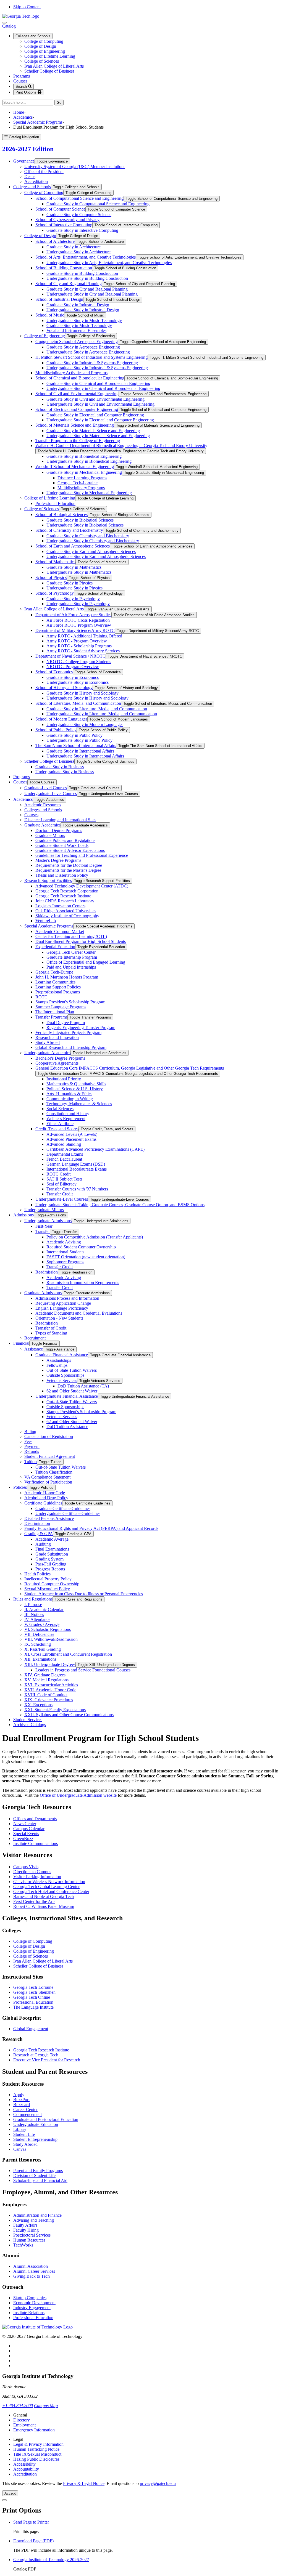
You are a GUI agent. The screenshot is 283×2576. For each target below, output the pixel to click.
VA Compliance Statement (47, 1477)
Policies (20, 1487)
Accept (10, 2493)
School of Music (50, 315)
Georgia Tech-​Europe (54, 972)
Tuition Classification (54, 1472)
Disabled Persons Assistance (49, 1518)
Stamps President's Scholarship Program (70, 1002)
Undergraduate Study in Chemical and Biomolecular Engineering (103, 388)
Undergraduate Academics (47, 1053)
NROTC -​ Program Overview (73, 667)
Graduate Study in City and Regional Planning (87, 289)
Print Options (27, 92)
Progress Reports (50, 1569)
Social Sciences (60, 1109)
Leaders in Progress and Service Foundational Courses (83, 1670)
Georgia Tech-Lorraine (33, 1987)
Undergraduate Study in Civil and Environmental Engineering (100, 404)
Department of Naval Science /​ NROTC (70, 656)
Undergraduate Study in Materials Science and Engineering (98, 436)
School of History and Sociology (64, 688)
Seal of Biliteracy (61, 1184)
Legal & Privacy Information (38, 2444)
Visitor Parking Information (37, 1877)
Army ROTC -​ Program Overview (77, 641)
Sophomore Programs (65, 1262)
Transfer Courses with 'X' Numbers (77, 1189)
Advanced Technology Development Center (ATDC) (82, 886)
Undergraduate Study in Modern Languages (85, 725)
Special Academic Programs (38, 122)
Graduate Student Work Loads (62, 845)
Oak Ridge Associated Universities (66, 911)
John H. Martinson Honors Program (67, 977)
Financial (21, 1343)
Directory (22, 2420)
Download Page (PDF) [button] (33, 2541)
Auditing (43, 1544)
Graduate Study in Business (60, 767)
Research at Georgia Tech (36, 2055)
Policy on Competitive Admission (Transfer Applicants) (95, 1237)
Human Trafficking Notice (36, 2449)
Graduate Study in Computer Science (79, 215)
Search (22, 87)
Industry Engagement (32, 2308)
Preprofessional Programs (58, 992)
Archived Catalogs (30, 1725)
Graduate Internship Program (72, 957)
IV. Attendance (37, 1619)
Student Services (28, 1720)
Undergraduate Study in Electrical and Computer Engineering (100, 420)
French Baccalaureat (64, 1159)
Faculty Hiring (26, 2230)
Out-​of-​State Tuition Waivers (72, 1370)
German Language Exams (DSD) (76, 1164)
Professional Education (55, 503)
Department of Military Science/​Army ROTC (75, 630)
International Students (65, 1252)
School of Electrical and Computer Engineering (77, 409)
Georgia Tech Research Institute (63, 896)
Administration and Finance (37, 2215)
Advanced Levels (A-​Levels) (72, 1134)
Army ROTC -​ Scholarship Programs (79, 646)
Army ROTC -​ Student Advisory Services (83, 651)
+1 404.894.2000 (18, 2406)
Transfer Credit (60, 1194)
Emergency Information (34, 2430)
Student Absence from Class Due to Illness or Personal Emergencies (84, 1594)
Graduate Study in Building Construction (82, 273)
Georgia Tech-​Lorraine (78, 483)
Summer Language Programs (61, 1007)
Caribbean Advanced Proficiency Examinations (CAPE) (95, 1149)
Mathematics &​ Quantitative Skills (76, 1084)
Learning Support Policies (58, 987)
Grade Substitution (52, 1554)
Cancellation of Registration (49, 1436)
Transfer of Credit (51, 1328)
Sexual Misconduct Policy (47, 1589)
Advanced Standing (64, 1144)
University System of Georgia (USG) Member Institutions (75, 167)
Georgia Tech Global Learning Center (46, 1887)
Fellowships (57, 1365)
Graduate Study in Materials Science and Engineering (93, 431)
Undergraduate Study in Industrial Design (83, 310)
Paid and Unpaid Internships (71, 967)
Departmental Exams (65, 1154)
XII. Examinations (40, 1659)
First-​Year (44, 1226)
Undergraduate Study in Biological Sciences (85, 525)
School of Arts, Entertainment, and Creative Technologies (86, 257)
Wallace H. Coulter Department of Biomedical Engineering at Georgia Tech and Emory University (121, 446)
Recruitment (35, 1338)
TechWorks (23, 2245)
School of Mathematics (55, 562)
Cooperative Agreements (57, 1063)
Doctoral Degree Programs (59, 830)
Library (20, 2129)
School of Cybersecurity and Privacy (67, 220)
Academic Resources (43, 805)
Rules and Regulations (33, 1599)
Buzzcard (22, 2105)
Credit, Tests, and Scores (57, 1129)
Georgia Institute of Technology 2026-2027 (51, 2560)
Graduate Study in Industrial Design (78, 305)
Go (60, 103)
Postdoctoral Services (32, 2235)
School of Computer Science (60, 209)
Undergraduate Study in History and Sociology (87, 698)
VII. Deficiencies (39, 1634)
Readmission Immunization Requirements (83, 1282)
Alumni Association (31, 2266)
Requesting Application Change (63, 1303)
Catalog (9, 26)
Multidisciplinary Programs (81, 488)
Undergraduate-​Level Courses (51, 793)
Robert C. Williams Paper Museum (44, 1906)
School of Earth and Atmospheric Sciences (73, 546)
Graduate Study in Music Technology (79, 325)
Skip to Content (27, 7)
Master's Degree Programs (58, 860)
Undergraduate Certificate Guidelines (68, 1513)
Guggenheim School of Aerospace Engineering (77, 341)
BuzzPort (21, 2100)
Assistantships (59, 1360)
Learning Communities (55, 982)
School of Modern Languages (61, 719)
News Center (25, 1824)
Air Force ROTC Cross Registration (78, 620)
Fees (28, 1441)
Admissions (23, 1215)
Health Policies (37, 1574)
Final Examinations (52, 1549)
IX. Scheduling (38, 1644)
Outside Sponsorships (65, 1375)
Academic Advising (64, 1242)
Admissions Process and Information (67, 1298)
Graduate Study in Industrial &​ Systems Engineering (92, 363)
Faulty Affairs (25, 2225)
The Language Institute (33, 2007)
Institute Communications (36, 1843)
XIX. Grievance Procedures (49, 1700)
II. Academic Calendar (44, 1609)
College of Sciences (42, 61)
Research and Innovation (57, 1037)
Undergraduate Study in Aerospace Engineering (88, 352)
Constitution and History (68, 1114)
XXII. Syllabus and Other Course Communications (69, 1715)
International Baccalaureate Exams (77, 1169)
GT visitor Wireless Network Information (49, 1882)
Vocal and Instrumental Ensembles (76, 330)
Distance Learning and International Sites (60, 820)
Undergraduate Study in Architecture (78, 252)
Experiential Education (55, 947)
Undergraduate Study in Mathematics (79, 572)
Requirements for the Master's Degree (68, 870)
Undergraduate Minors (44, 1210)
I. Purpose (33, 1605)
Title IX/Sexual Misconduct (37, 2454)
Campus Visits (26, 1867)
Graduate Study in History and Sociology (82, 693)
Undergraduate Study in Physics (74, 588)
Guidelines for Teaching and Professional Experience (82, 855)
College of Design (40, 46)
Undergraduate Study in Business (65, 772)
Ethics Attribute (60, 1124)
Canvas (20, 2149)
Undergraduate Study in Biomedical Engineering (89, 461)
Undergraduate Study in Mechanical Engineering (89, 493)
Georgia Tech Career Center (71, 952)
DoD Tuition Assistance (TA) (83, 1386)
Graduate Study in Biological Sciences (80, 520)
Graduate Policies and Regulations (65, 840)
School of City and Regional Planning (69, 284)
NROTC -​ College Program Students (79, 662)
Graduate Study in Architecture (74, 247)
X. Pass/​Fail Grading (43, 1649)
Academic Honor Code (45, 1493)
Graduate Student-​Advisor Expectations (70, 850)
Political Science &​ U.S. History (75, 1089)
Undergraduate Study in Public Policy (79, 740)
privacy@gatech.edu (158, 2483)
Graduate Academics (42, 825)
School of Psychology (55, 593)
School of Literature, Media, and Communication (78, 703)
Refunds (32, 1451)
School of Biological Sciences (61, 515)
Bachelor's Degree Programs (60, 1058)
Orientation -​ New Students (59, 1318)
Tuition (31, 1462)
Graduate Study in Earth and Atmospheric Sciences (91, 551)
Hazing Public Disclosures (36, 2459)
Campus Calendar (29, 1829)
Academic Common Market (60, 931)
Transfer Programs (51, 1017)
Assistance (34, 1349)
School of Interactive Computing (64, 225)
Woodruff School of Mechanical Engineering (75, 466)
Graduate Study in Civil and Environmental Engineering (95, 399)
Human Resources (29, 2240)
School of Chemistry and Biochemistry (69, 530)
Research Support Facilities (48, 880)
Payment (32, 1446)
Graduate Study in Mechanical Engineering (84, 472)
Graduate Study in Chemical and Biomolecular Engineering (98, 383)
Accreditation (36, 181)
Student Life (24, 2134)
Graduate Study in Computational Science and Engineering (98, 204)
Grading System (49, 1559)
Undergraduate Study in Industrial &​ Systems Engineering (97, 368)
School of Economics (54, 672)
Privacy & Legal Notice (84, 2483)
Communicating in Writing (70, 1099)
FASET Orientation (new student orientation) (86, 1257)
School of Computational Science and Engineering (79, 198)
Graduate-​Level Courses (46, 788)
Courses (20, 81)
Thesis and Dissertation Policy (62, 875)
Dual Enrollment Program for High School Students (81, 941)
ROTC (41, 997)
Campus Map (46, 2406)
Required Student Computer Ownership (81, 1247)
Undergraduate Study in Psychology (78, 604)
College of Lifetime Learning (50, 56)
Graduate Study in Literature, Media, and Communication (97, 709)
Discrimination (37, 1523)
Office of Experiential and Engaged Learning (86, 962)
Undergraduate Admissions (48, 1221)
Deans (30, 176)
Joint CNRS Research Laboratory (65, 901)
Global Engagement (31, 2029)
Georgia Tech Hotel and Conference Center (51, 1892)
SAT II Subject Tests (64, 1179)
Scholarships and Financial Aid (40, 2180)
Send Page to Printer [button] (31, 2522)
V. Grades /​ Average (42, 1624)
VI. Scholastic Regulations (48, 1629)
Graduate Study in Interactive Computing (82, 230)
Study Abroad (48, 1042)
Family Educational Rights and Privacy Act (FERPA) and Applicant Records (91, 1528)
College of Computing (44, 41)
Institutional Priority (64, 1079)
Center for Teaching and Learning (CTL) (71, 936)
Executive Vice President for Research (47, 2060)
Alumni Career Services (34, 2271)
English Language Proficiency (62, 1308)
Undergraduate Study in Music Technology (84, 321)
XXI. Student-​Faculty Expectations (55, 1710)
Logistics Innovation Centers (60, 906)
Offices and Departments (35, 1819)
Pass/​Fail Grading (51, 1564)
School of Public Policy (56, 730)
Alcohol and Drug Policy (46, 1498)
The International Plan (55, 1012)
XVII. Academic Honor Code (50, 1690)
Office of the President (44, 172)
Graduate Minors (50, 835)
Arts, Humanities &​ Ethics (69, 1094)
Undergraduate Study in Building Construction (87, 278)
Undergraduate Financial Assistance (67, 1396)
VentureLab (46, 921)
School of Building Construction (64, 268)
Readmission (47, 1272)
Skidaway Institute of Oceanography (67, 916)
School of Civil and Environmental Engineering (77, 394)
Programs (22, 76)
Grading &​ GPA (39, 1534)
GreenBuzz (23, 1839)
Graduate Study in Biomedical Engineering (84, 456)
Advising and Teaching (34, 2220)
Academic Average (52, 1539)
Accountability (26, 2469)
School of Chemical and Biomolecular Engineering (80, 378)
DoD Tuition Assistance (67, 1427)
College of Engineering (45, 51)
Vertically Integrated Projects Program (68, 1032)
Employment (24, 2425)
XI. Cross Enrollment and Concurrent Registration (68, 1654)
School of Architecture (55, 241)
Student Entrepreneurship (35, 2139)
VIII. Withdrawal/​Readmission (51, 1639)
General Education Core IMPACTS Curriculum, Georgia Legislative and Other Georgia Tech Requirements (130, 1068)
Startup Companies (30, 2298)
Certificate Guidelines (43, 1503)
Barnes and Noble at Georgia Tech (44, 1896)
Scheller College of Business (49, 71)
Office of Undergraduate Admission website (78, 1795)
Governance (24, 161)
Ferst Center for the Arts (34, 1901)
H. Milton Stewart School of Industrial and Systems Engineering (91, 357)
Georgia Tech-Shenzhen (34, 1992)
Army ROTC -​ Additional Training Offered (84, 636)
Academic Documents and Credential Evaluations (79, 1313)
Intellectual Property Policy (48, 1579)
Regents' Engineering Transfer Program (81, 1028)
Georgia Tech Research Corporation (67, 891)
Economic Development (34, 2303)
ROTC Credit (58, 1174)
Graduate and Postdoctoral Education (46, 2119)
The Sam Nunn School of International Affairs (76, 745)
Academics (23, 117)
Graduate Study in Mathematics (74, 567)
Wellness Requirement (66, 1119)
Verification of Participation (48, 1482)
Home (19, 112)
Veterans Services (62, 1380)
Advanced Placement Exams (71, 1139)
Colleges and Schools (33, 36)
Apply (19, 2095)
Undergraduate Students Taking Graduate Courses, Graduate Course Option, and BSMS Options (120, 1205)
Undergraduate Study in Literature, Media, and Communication (102, 714)
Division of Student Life (34, 2175)
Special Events (26, 1834)
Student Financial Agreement (50, 1456)
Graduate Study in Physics (70, 583)
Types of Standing (51, 1333)
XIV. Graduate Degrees (45, 1675)
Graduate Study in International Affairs (80, 751)
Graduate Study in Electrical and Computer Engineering (95, 415)
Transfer (43, 1231)
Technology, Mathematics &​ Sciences (79, 1104)
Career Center (25, 2110)
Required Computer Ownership (52, 1584)
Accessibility (24, 2464)
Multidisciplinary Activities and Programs (71, 373)
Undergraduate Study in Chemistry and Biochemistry (93, 541)
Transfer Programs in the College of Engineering (78, 441)
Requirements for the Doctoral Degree (69, 865)
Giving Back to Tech (32, 2276)
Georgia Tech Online (32, 1997)
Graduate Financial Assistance (62, 1355)
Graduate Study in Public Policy (74, 735)
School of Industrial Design (59, 299)
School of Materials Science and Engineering (75, 425)
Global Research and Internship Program (71, 1047)
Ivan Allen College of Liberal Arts (54, 66)
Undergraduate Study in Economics (78, 682)
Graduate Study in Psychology (73, 599)
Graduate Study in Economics (73, 677)
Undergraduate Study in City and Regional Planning (92, 294)
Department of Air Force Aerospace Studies (73, 615)
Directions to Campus (32, 1872)
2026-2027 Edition (28, 149)
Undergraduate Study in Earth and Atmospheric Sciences (96, 556)
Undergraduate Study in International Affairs (85, 756)
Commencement (27, 2114)
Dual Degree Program (66, 1023)
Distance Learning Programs (82, 478)
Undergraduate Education (36, 2124)
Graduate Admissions (43, 1293)
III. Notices (34, 1614)
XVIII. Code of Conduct (46, 1695)
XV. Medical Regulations (46, 1680)
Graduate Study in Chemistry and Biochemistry (88, 536)
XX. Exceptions (38, 1705)
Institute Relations (29, 2313)
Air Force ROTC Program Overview (79, 625)
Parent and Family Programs (38, 2170)
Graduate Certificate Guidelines (63, 1508)
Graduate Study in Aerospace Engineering (83, 347)
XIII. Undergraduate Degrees (50, 1664)
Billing (30, 1431)
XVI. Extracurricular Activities (51, 1685)
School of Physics (51, 577)
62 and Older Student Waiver (72, 1391)
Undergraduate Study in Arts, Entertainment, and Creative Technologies (109, 263)
